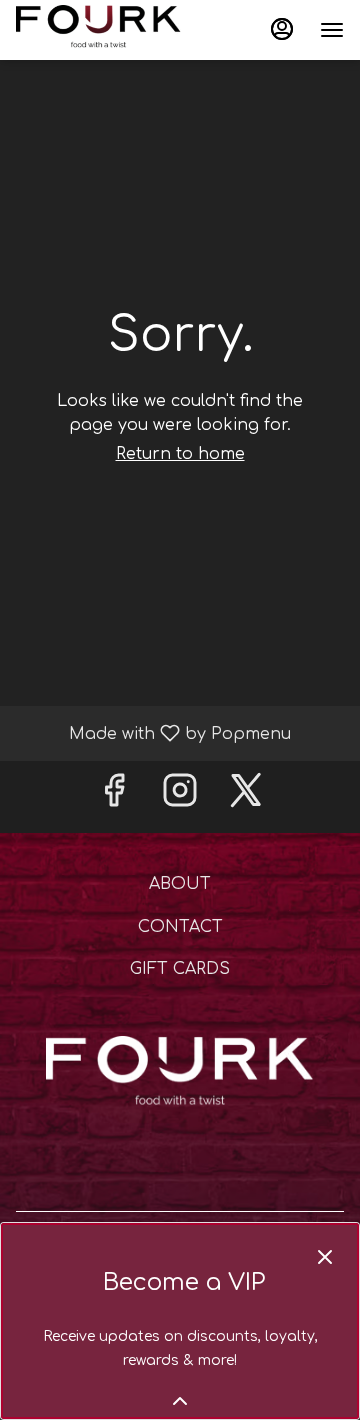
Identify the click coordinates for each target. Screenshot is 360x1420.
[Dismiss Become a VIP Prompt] (325, 1257)
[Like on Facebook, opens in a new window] (114, 796)
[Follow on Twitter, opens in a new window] (246, 796)
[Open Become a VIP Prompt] (180, 1401)
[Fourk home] (106, 30)
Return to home (180, 454)
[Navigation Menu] (332, 30)
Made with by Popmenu (153, 733)
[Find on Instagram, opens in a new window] (180, 796)
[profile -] (282, 29)
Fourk (180, 1076)
